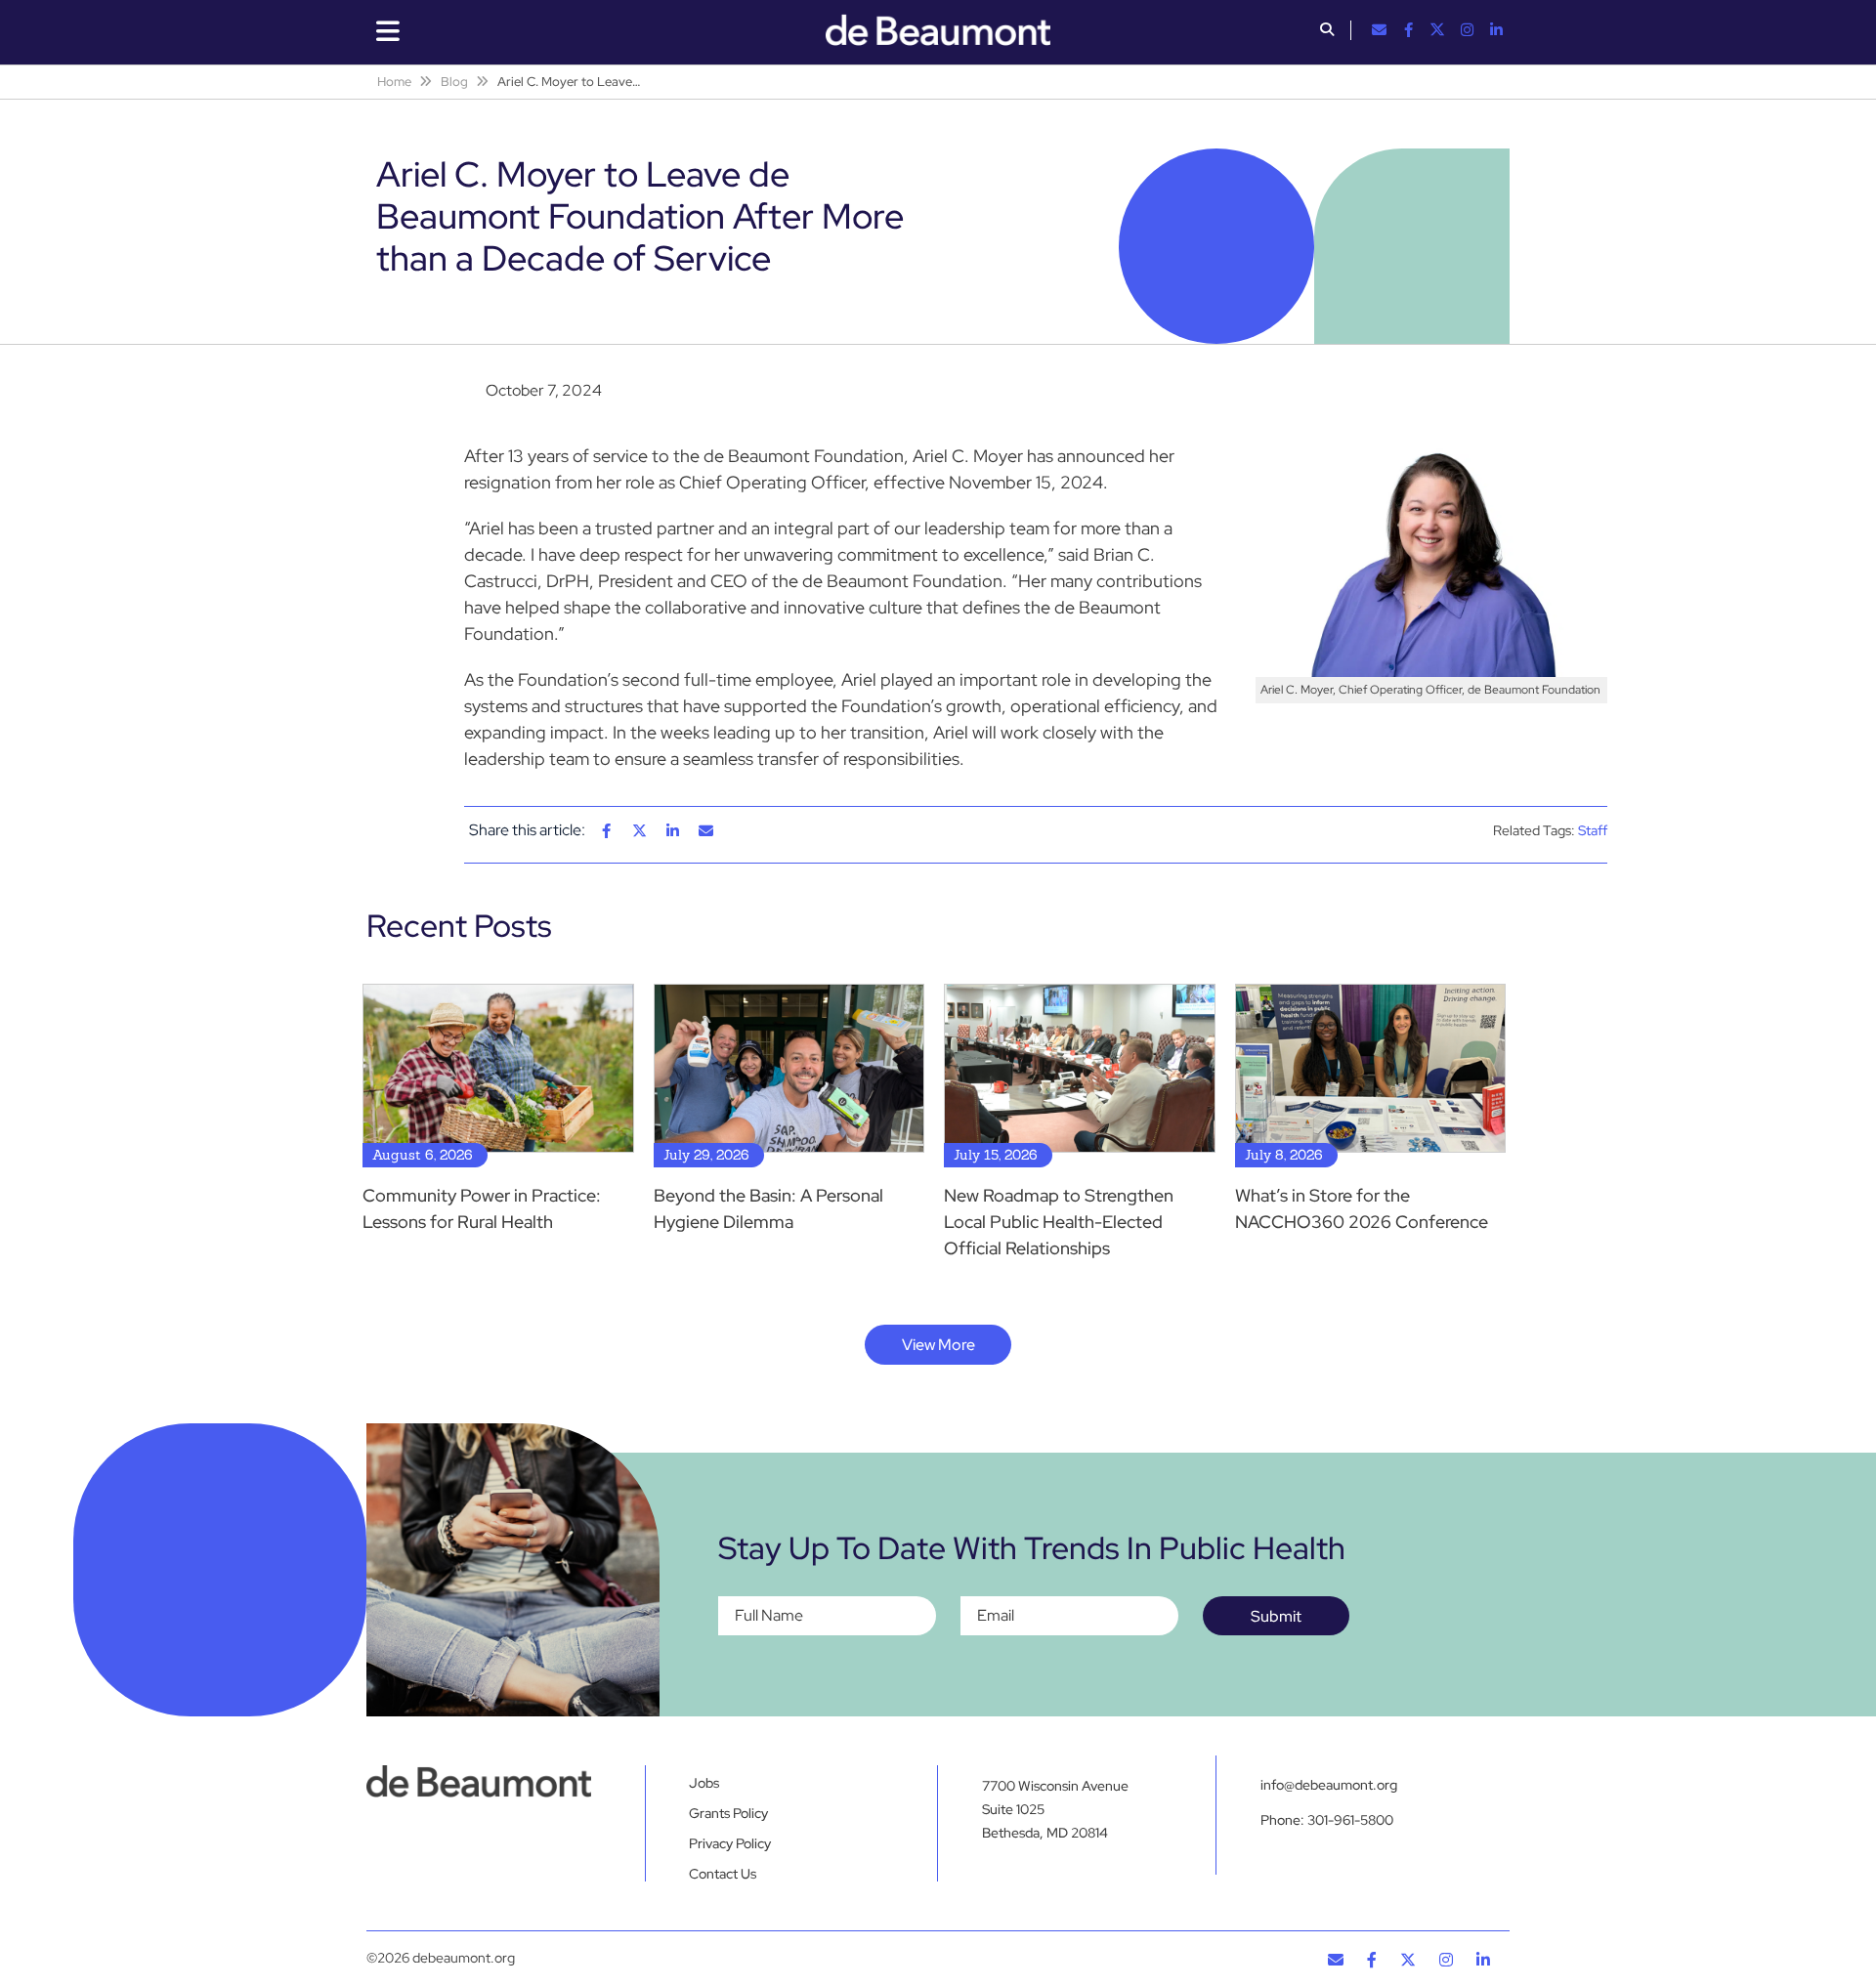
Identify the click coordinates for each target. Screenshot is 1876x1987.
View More (938, 1345)
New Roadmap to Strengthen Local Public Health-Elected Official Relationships (1059, 1222)
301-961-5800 (1350, 1820)
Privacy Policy (730, 1843)
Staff (1593, 830)
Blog (454, 82)
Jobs (704, 1783)
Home (394, 82)
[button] (1327, 31)
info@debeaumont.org (1329, 1785)
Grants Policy (728, 1813)
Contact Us (723, 1874)
